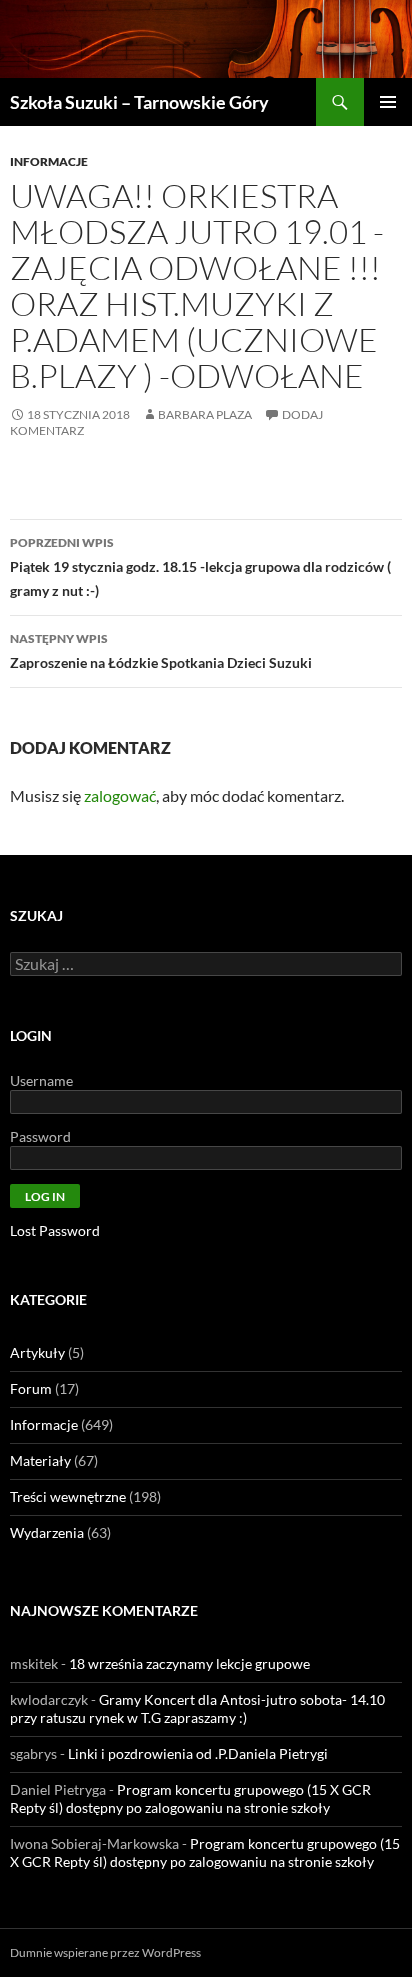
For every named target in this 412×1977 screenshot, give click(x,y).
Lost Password (55, 1230)
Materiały (40, 1460)
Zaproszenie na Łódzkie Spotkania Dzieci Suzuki (161, 651)
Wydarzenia (47, 1532)
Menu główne (388, 102)
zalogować (120, 795)
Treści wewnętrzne (68, 1496)
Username (41, 1080)
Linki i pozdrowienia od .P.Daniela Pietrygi (198, 1753)
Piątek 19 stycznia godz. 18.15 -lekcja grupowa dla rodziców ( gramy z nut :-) (200, 567)
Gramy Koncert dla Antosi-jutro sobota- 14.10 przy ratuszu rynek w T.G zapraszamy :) (197, 1708)
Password (40, 1136)
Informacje (49, 161)
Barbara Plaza (205, 414)
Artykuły (37, 1352)
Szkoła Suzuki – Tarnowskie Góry (139, 102)
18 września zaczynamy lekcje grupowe (189, 1663)
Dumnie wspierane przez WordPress (105, 1952)
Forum (31, 1388)
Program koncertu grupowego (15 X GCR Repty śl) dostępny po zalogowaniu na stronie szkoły (190, 1798)
